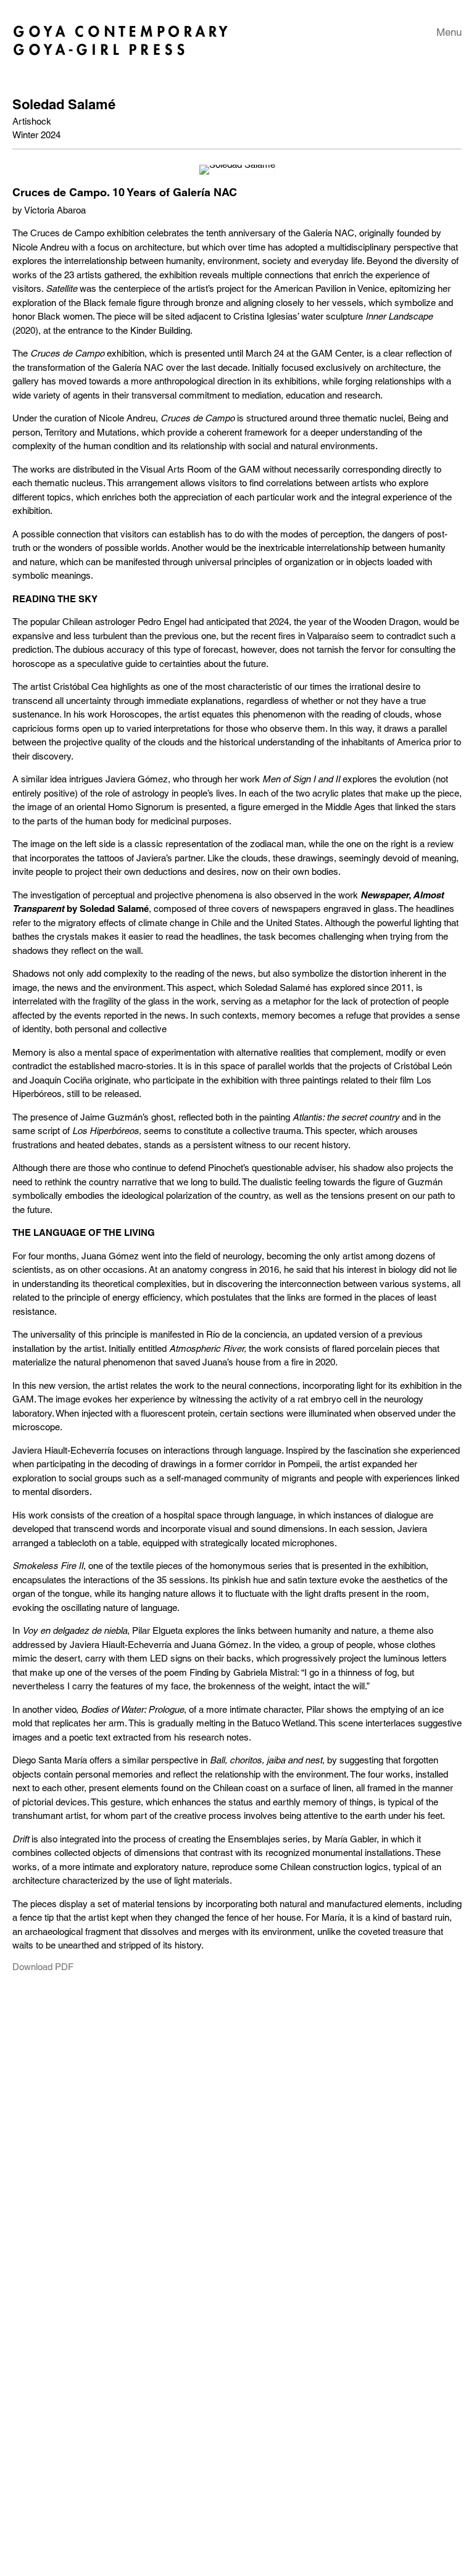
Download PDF (43, 1967)
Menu (449, 32)
